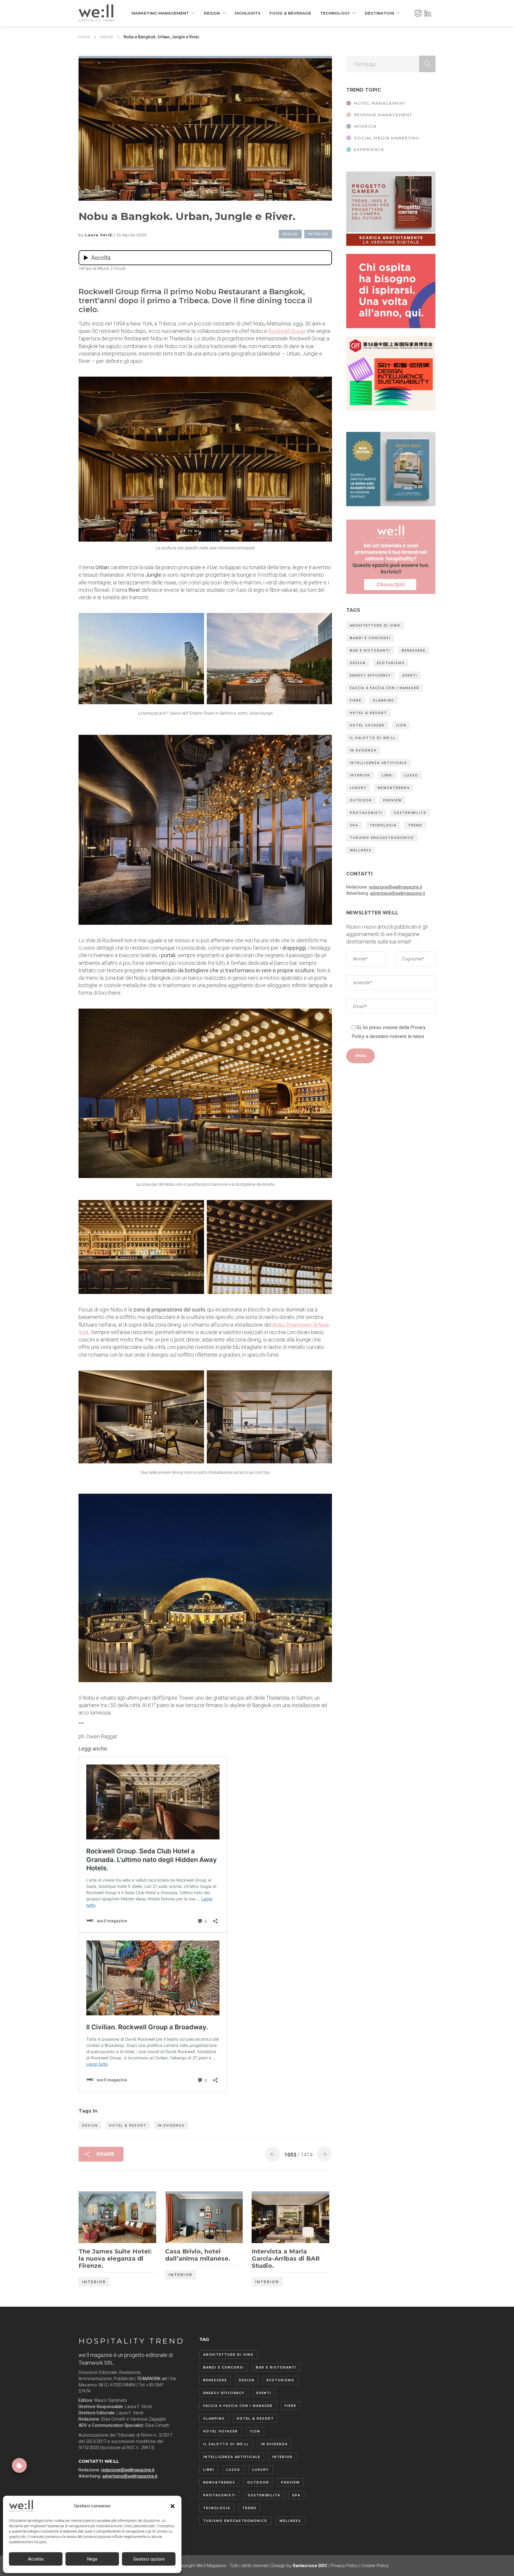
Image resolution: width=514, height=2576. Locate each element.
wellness (361, 850)
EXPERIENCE (369, 150)
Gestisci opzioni (149, 2559)
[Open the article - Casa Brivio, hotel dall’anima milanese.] (185, 2218)
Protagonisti (366, 813)
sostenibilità (410, 813)
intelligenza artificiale (378, 763)
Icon (401, 725)
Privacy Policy (344, 2566)
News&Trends (394, 788)
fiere (356, 700)
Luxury (358, 788)
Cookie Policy (375, 2566)
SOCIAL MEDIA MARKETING (387, 138)
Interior (107, 37)
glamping (384, 700)
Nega (92, 2559)
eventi (410, 676)
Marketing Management (160, 13)
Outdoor (361, 800)
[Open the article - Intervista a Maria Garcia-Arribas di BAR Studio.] (271, 2218)
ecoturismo (391, 663)
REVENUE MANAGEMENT (383, 115)
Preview (392, 800)
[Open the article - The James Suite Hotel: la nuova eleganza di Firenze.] (98, 2218)
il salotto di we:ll (373, 738)
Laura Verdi (100, 235)
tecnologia (383, 825)
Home (84, 37)
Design (212, 13)
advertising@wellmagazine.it (398, 893)
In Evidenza (171, 2126)
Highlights (248, 13)
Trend (415, 825)
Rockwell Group (287, 331)
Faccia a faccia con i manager (385, 688)
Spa (354, 825)
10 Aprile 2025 (132, 235)
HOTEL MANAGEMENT (380, 103)
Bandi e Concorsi (370, 638)
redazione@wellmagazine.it (395, 887)
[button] (173, 2506)
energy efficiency (370, 676)
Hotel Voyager (367, 725)
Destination (379, 13)
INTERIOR (365, 126)
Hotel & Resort (128, 2126)
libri (387, 775)
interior (360, 775)
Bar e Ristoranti (370, 651)
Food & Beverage (290, 13)
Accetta (36, 2559)
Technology (335, 13)
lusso (411, 775)
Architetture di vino (375, 626)
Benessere (413, 651)
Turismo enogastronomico (382, 838)
